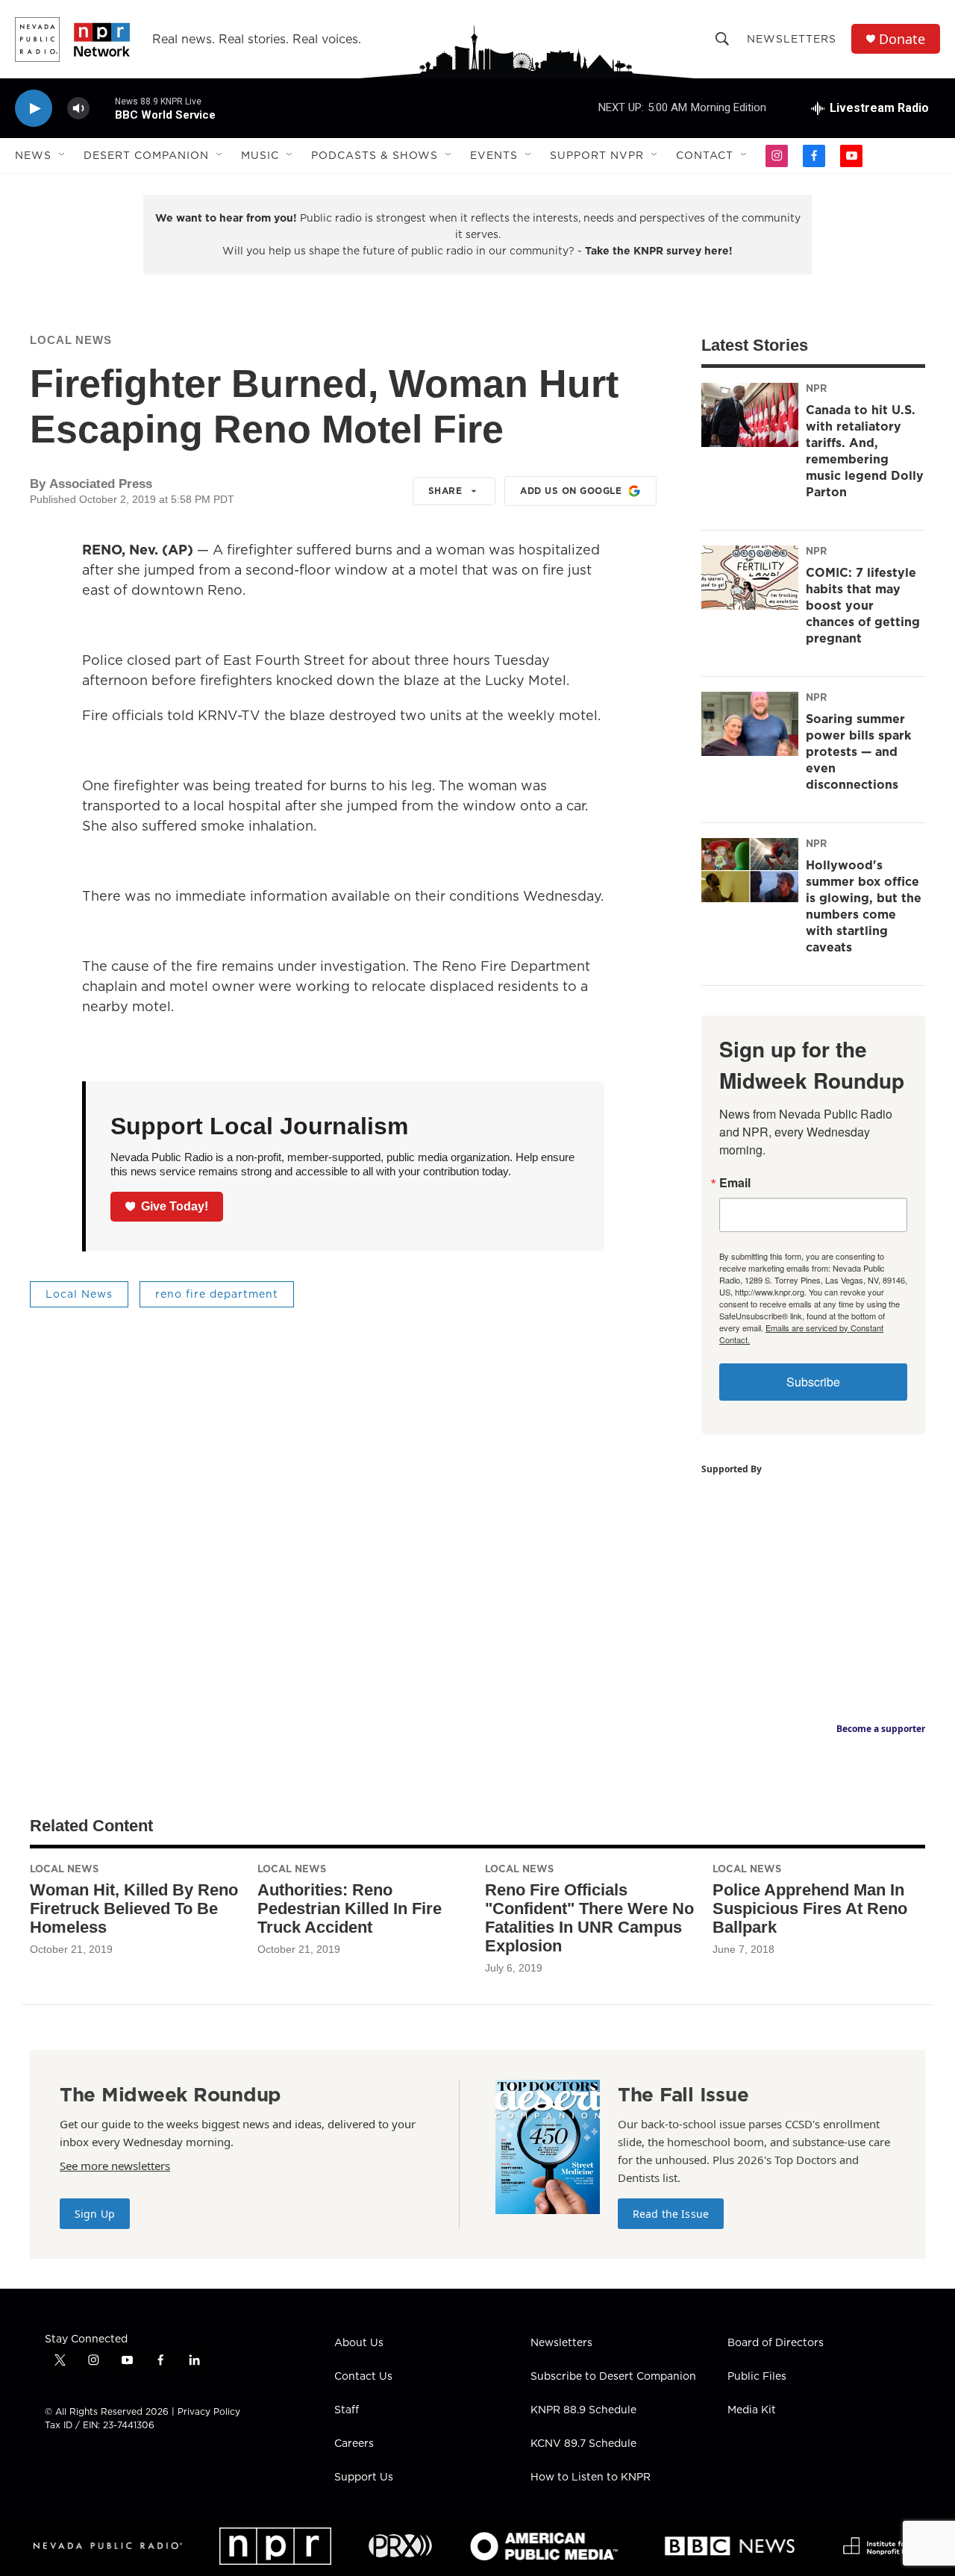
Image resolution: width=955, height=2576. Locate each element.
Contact (705, 155)
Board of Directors (776, 2343)
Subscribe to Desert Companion (613, 2377)
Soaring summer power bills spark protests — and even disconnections (858, 751)
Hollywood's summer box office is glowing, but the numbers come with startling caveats (864, 906)
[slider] (102, 108)
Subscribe (813, 1382)
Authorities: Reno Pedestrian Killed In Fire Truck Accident (350, 1908)
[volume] (78, 109)
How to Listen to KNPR (591, 2477)
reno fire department (217, 1294)
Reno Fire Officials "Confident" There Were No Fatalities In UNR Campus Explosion (589, 1918)
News (33, 155)
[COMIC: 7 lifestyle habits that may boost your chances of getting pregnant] (750, 578)
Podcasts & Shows (375, 155)
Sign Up (95, 2214)
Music (260, 155)
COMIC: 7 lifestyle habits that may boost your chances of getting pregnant (863, 605)
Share (445, 491)
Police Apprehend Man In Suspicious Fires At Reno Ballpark (810, 1908)
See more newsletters (115, 2166)
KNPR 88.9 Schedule (583, 2410)
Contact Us (363, 2377)
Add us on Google (571, 491)
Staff (347, 2410)
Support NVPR (597, 155)
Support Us (364, 2477)
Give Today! (175, 1206)
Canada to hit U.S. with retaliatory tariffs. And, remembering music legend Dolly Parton (865, 451)
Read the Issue (671, 2214)
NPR (816, 388)
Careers (354, 2444)
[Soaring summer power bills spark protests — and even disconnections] (750, 724)
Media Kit (752, 2410)
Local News (71, 340)
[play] (34, 109)
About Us (359, 2343)
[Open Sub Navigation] (63, 155)
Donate (902, 39)
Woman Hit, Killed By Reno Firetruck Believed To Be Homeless (134, 1908)
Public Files (757, 2377)
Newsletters (792, 39)
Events (494, 155)
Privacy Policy (209, 2411)
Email (735, 1183)
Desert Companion (146, 155)
